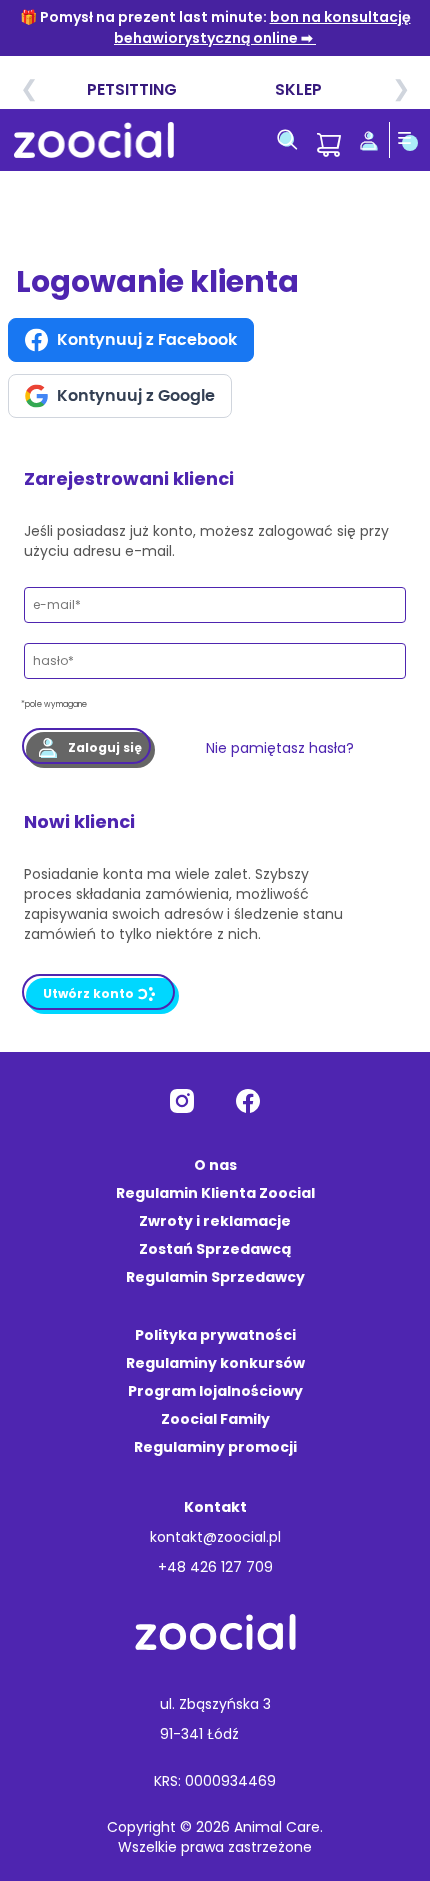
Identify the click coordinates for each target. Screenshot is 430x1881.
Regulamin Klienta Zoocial (215, 1193)
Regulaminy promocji (215, 1447)
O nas (215, 1165)
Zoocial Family (215, 1419)
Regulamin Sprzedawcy (215, 1277)
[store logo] (94, 140)
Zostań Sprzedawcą (215, 1249)
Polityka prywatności (215, 1335)
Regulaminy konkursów (215, 1363)
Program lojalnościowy (215, 1391)
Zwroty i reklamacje (215, 1221)
